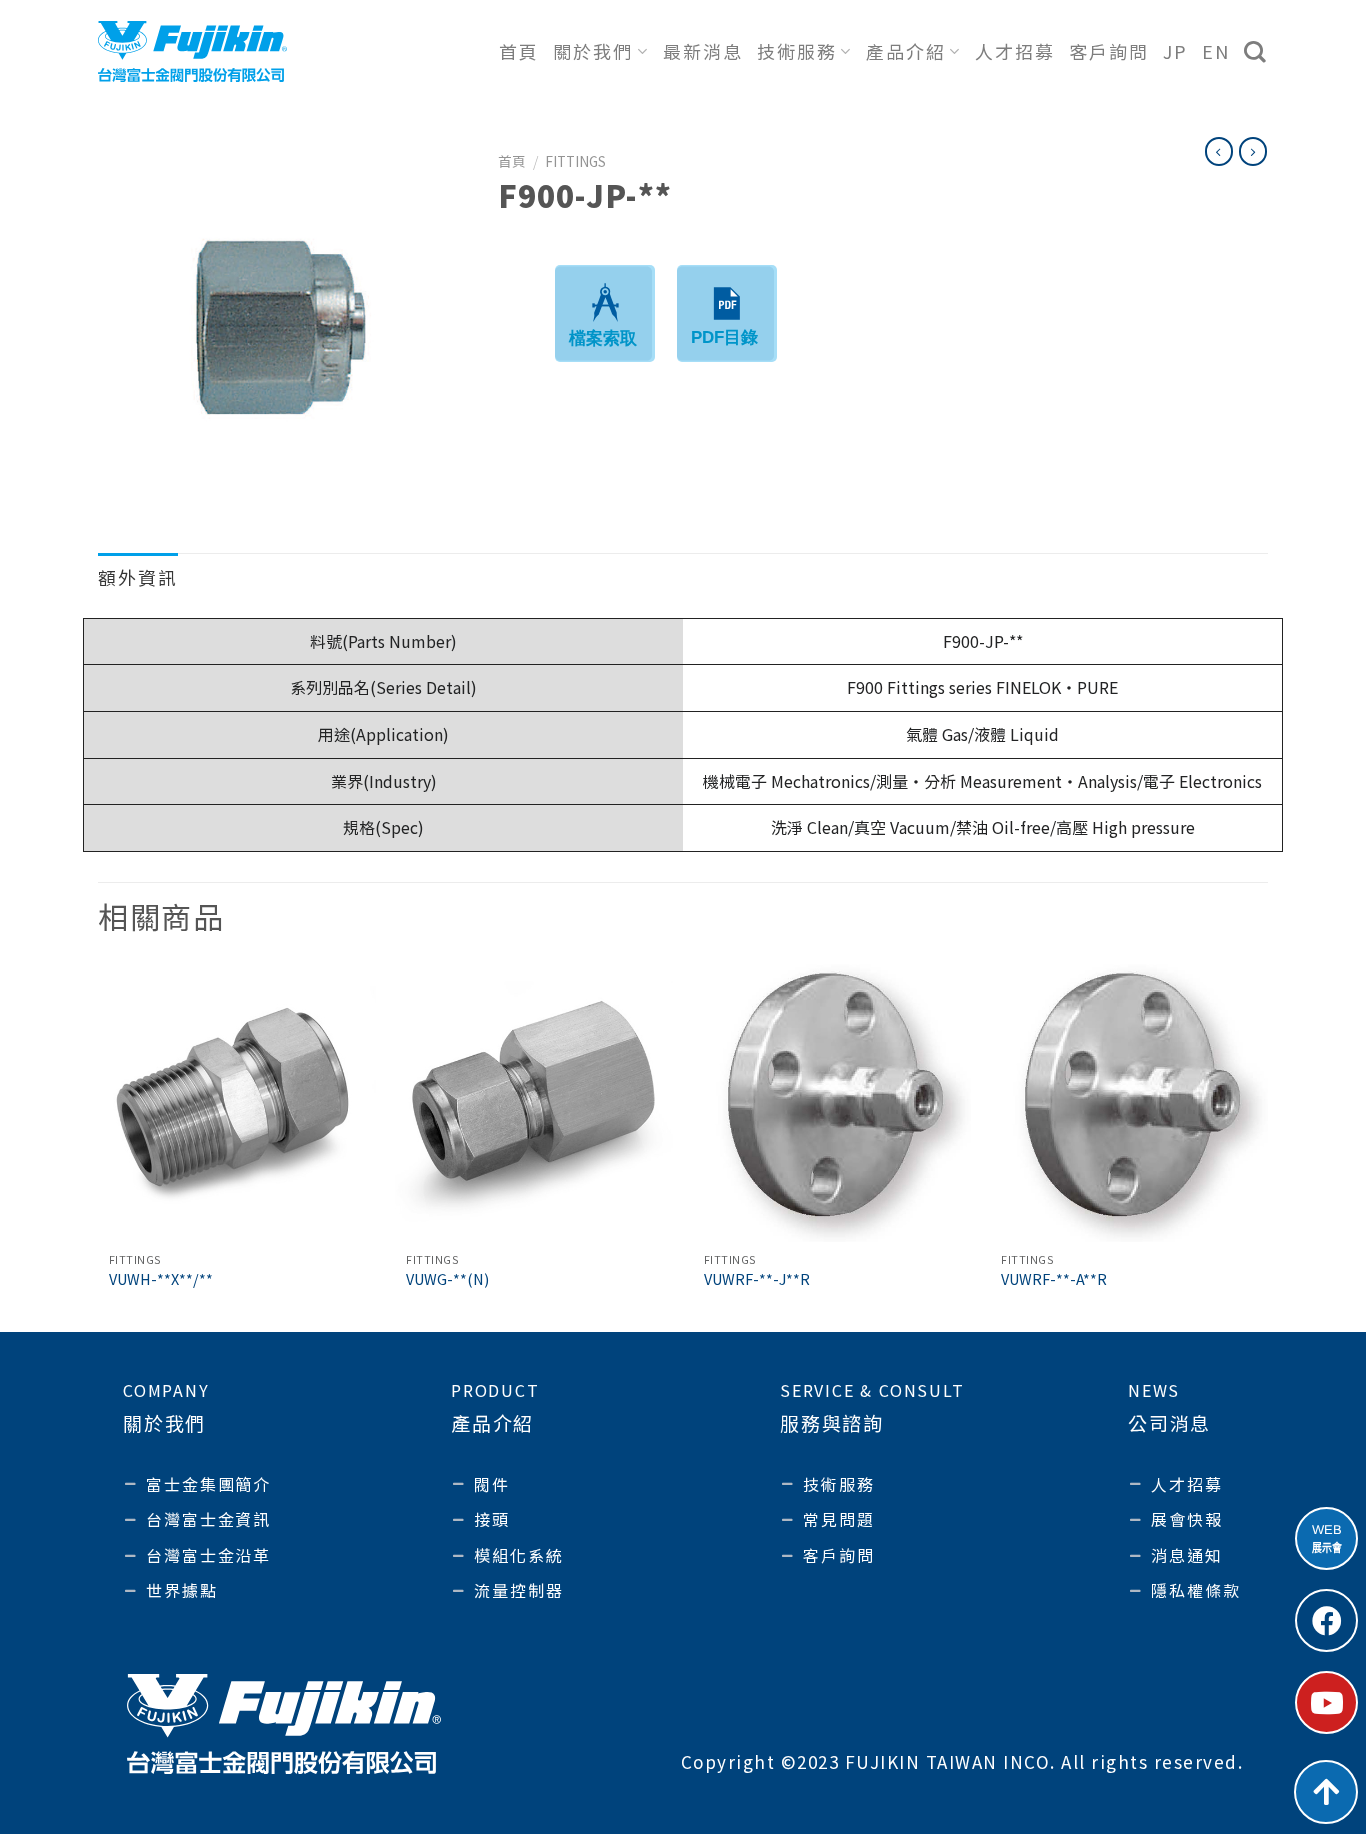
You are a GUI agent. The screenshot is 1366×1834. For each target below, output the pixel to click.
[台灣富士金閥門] (192, 51)
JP (1175, 51)
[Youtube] (1326, 1702)
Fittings (575, 161)
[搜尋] (1256, 52)
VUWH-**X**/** (161, 1279)
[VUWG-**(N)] (534, 1103)
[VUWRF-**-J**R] (832, 1103)
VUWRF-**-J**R (757, 1279)
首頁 (519, 51)
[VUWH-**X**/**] (237, 1103)
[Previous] (99, 1146)
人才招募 (1015, 51)
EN (1216, 51)
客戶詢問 (1109, 51)
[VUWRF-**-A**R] (1129, 1103)
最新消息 (703, 51)
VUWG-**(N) (447, 1279)
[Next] (1267, 1146)
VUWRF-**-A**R (1054, 1279)
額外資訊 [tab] (138, 577)
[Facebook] (1326, 1620)
